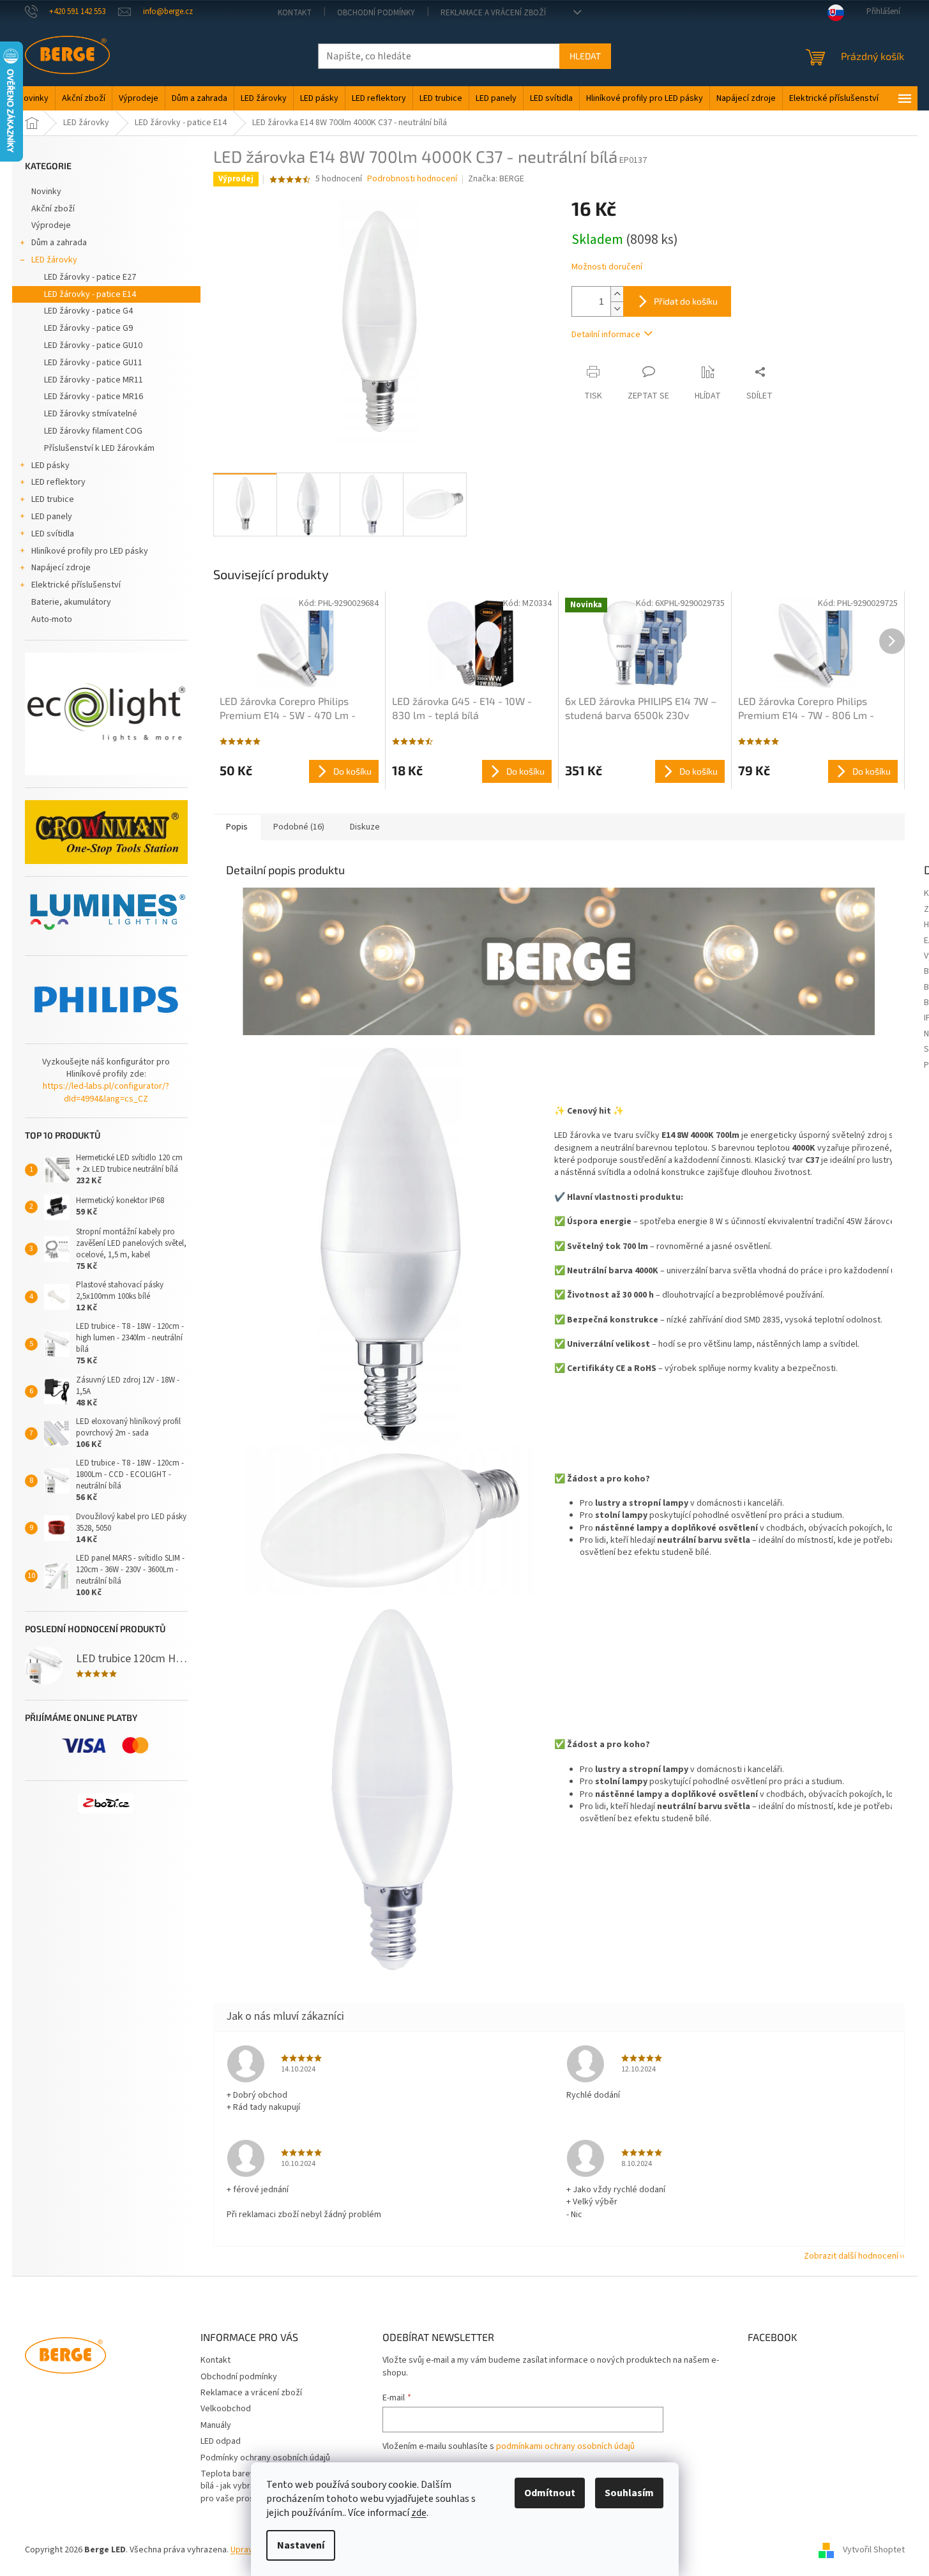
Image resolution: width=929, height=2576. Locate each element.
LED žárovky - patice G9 (88, 328)
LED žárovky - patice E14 (90, 294)
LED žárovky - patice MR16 (94, 397)
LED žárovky (54, 260)
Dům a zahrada (59, 243)
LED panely (52, 517)
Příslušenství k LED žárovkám (99, 448)
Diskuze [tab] (365, 827)
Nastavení (301, 2545)
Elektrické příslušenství (76, 585)
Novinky (46, 192)
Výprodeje (51, 225)
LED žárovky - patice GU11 (93, 363)
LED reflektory (58, 482)
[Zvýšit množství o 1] (617, 294)
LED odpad (221, 2441)
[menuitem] (34, 98)
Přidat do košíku (686, 301)
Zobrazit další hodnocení (851, 2256)
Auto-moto (52, 619)
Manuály (216, 2425)
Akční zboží (53, 209)
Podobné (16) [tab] (299, 827)
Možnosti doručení (607, 267)
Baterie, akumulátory (71, 602)
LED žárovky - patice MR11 (94, 380)
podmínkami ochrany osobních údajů (565, 2446)
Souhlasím (629, 2493)
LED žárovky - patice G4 (88, 311)
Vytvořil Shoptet (874, 2550)
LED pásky (50, 466)
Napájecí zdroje (61, 568)
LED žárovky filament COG (93, 431)
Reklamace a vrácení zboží (493, 13)
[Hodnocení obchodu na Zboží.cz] (106, 1803)
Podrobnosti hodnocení (412, 179)
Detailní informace (606, 335)
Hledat (585, 56)
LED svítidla (53, 534)
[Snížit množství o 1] (617, 309)
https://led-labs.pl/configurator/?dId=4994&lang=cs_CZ (106, 1093)
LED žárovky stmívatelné (91, 414)
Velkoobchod (226, 2409)
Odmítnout (550, 2493)
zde (419, 2513)
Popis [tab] (237, 827)
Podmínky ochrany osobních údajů (265, 2458)
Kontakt (295, 13)
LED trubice (53, 499)
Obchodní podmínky (376, 13)
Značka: (496, 179)
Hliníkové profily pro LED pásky (90, 551)
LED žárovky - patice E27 (90, 277)
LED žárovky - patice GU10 (93, 345)
